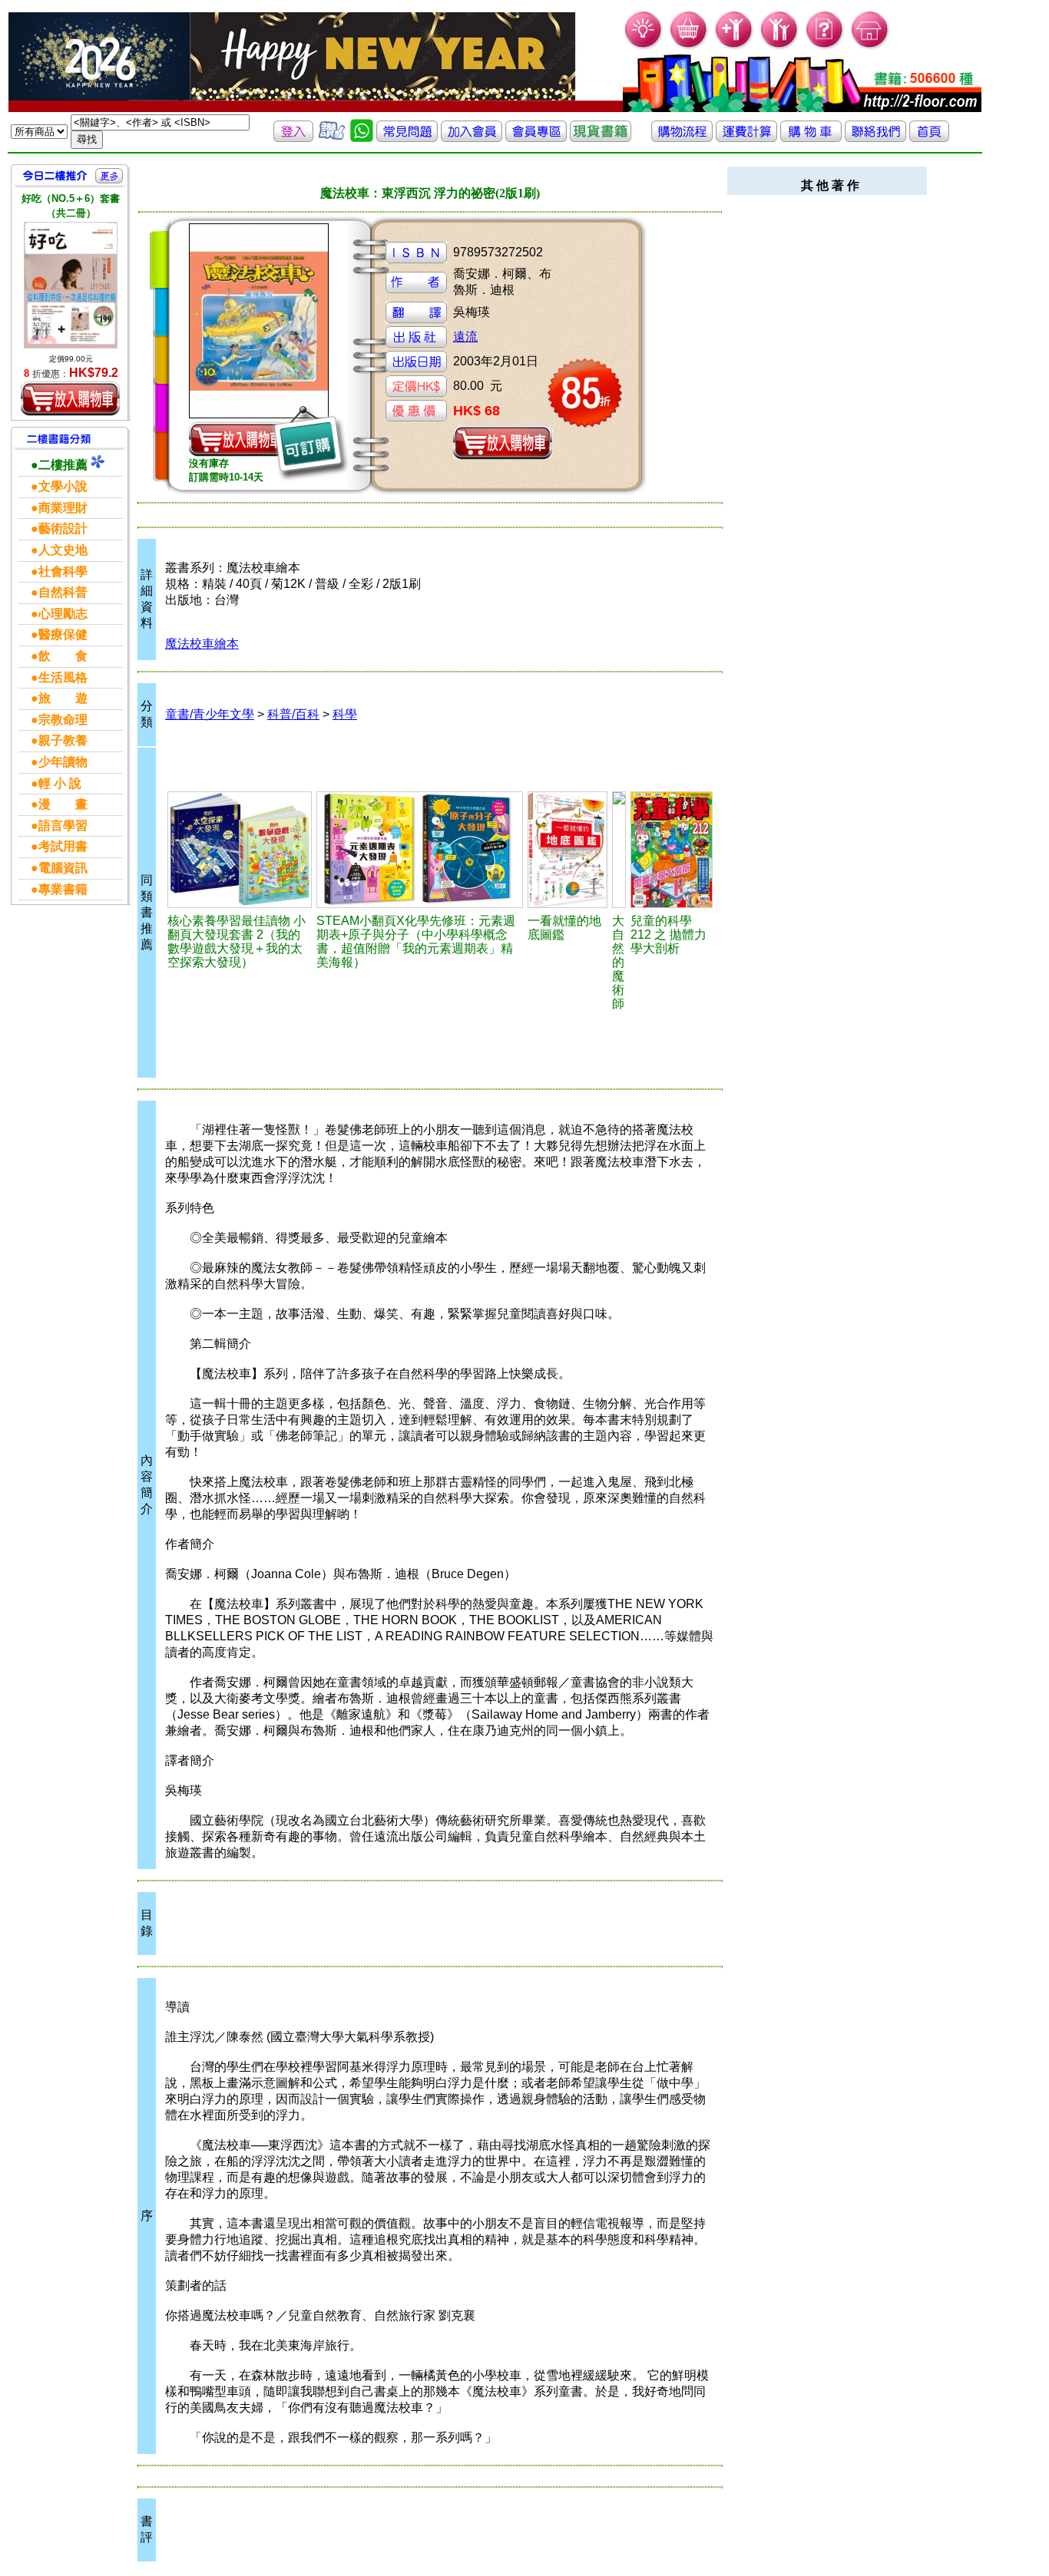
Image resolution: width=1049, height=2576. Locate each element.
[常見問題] (825, 46)
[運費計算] (746, 138)
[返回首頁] (929, 138)
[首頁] (870, 46)
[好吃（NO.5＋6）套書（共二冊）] (71, 285)
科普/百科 (293, 714)
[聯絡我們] (875, 138)
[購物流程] (682, 138)
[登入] (293, 138)
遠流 (465, 337)
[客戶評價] (332, 138)
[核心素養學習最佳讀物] (240, 850)
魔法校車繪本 (202, 644)
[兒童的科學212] (672, 850)
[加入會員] (735, 46)
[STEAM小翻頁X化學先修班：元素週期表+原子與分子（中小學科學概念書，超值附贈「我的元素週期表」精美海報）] (420, 850)
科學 (345, 714)
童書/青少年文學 (210, 714)
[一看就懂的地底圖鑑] (568, 850)
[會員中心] (780, 46)
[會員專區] (536, 138)
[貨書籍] (601, 138)
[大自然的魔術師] (619, 850)
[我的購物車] (689, 46)
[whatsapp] (362, 138)
